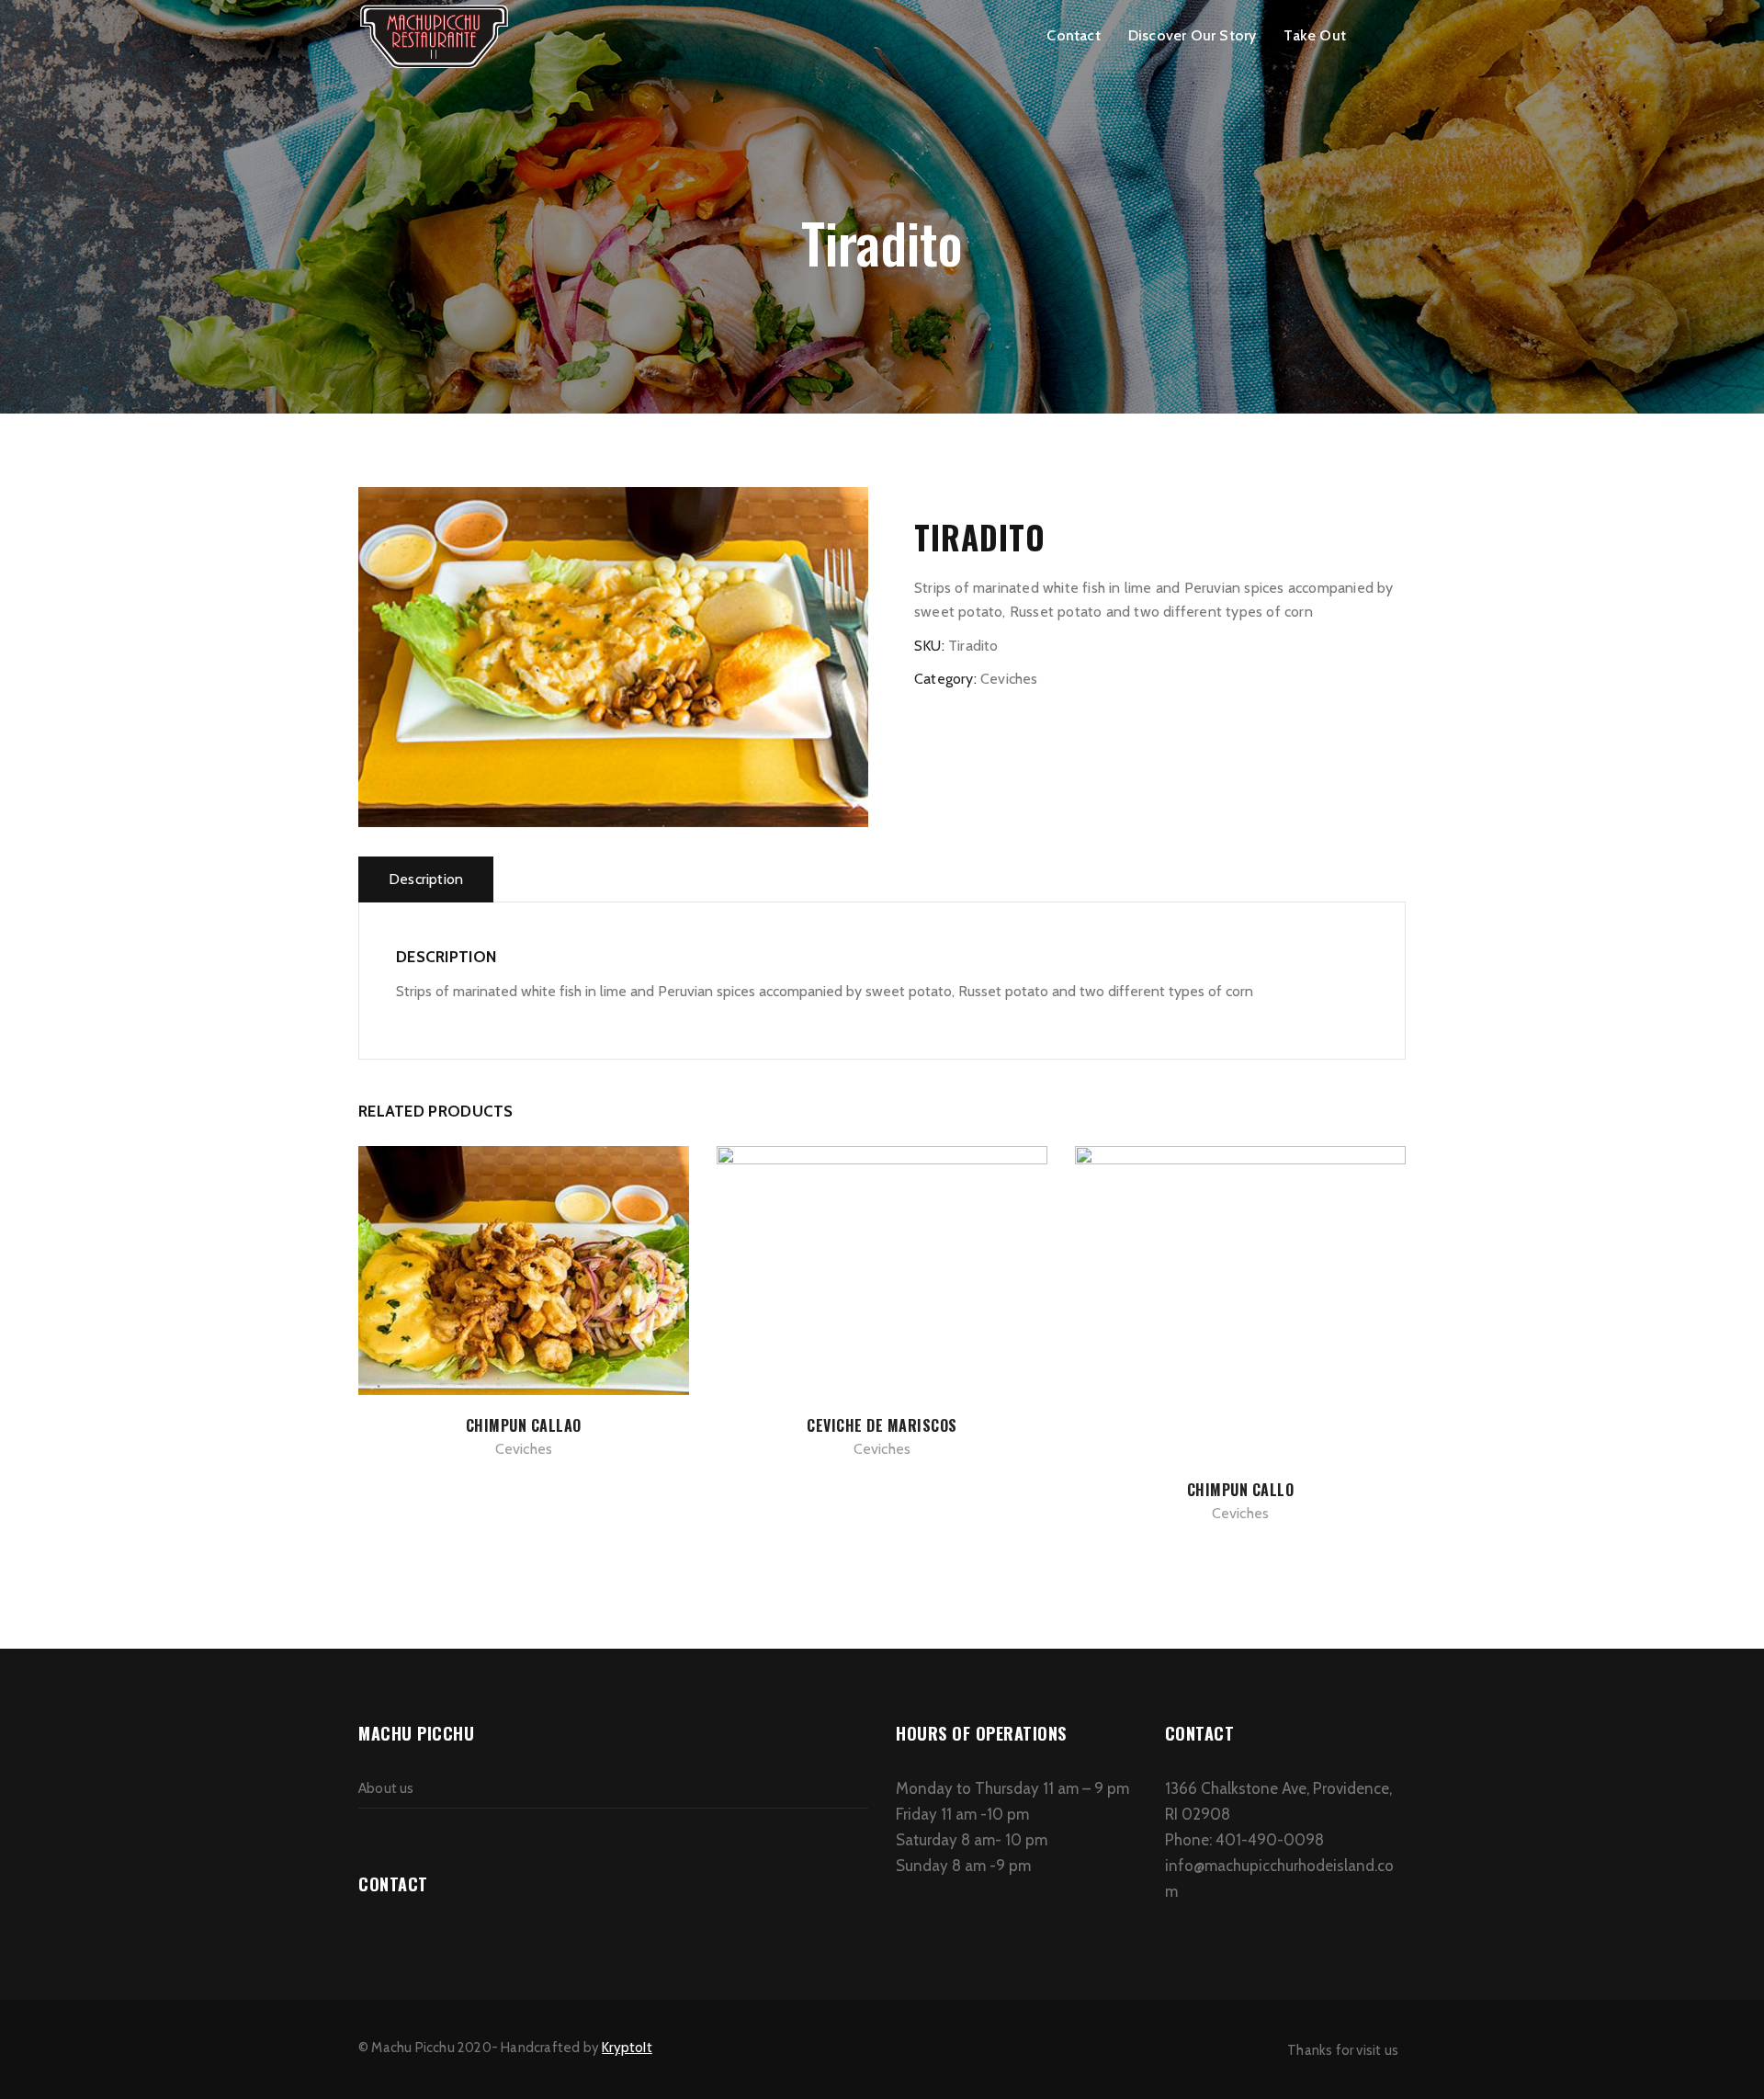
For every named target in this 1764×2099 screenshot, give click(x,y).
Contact (1073, 35)
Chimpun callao (524, 1425)
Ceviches (1009, 679)
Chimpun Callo (1241, 1490)
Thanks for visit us (1343, 2050)
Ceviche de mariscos (882, 1425)
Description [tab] (426, 879)
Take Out (1315, 35)
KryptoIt (627, 2048)
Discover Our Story (1193, 35)
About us (386, 1788)
